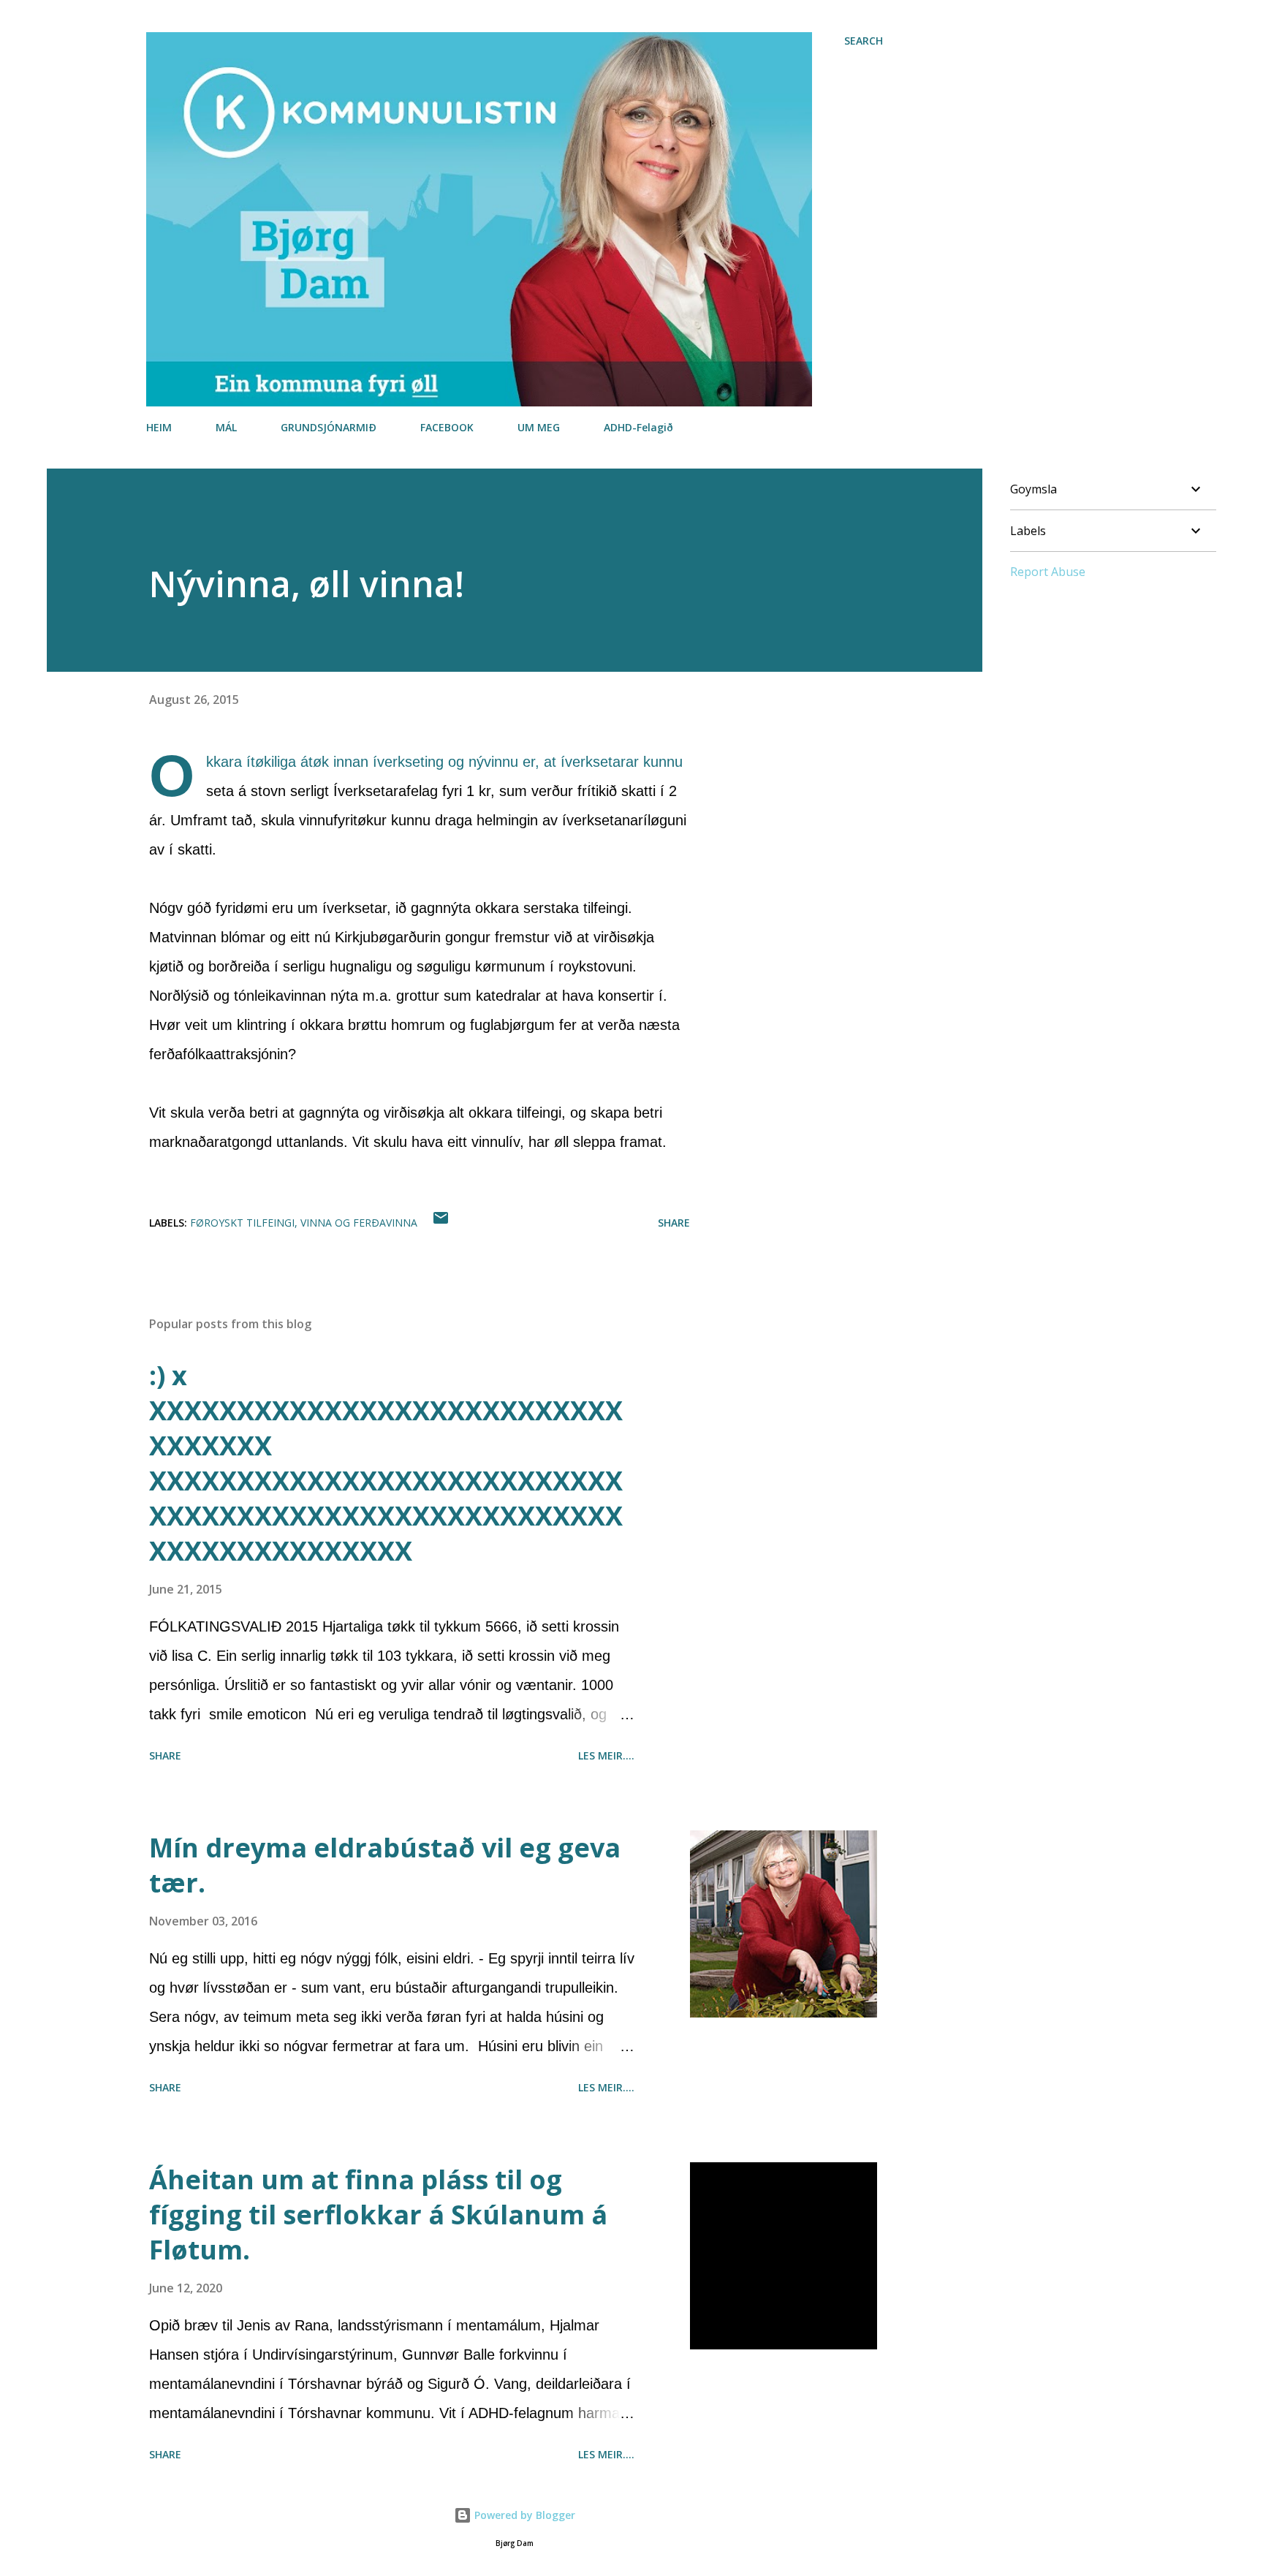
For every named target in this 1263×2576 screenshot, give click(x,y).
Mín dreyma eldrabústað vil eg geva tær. (385, 1865)
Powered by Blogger (523, 2515)
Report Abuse (1048, 572)
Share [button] (674, 1223)
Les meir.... (606, 1755)
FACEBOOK (447, 427)
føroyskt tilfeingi (242, 1223)
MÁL (226, 427)
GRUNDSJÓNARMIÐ (329, 427)
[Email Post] (441, 1223)
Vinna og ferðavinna (359, 1223)
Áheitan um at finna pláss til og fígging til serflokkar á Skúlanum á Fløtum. (378, 2215)
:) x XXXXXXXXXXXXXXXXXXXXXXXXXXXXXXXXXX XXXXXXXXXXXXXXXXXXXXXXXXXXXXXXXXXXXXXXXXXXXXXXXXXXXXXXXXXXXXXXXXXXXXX (386, 1463)
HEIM (159, 427)
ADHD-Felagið (638, 427)
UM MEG (539, 427)
